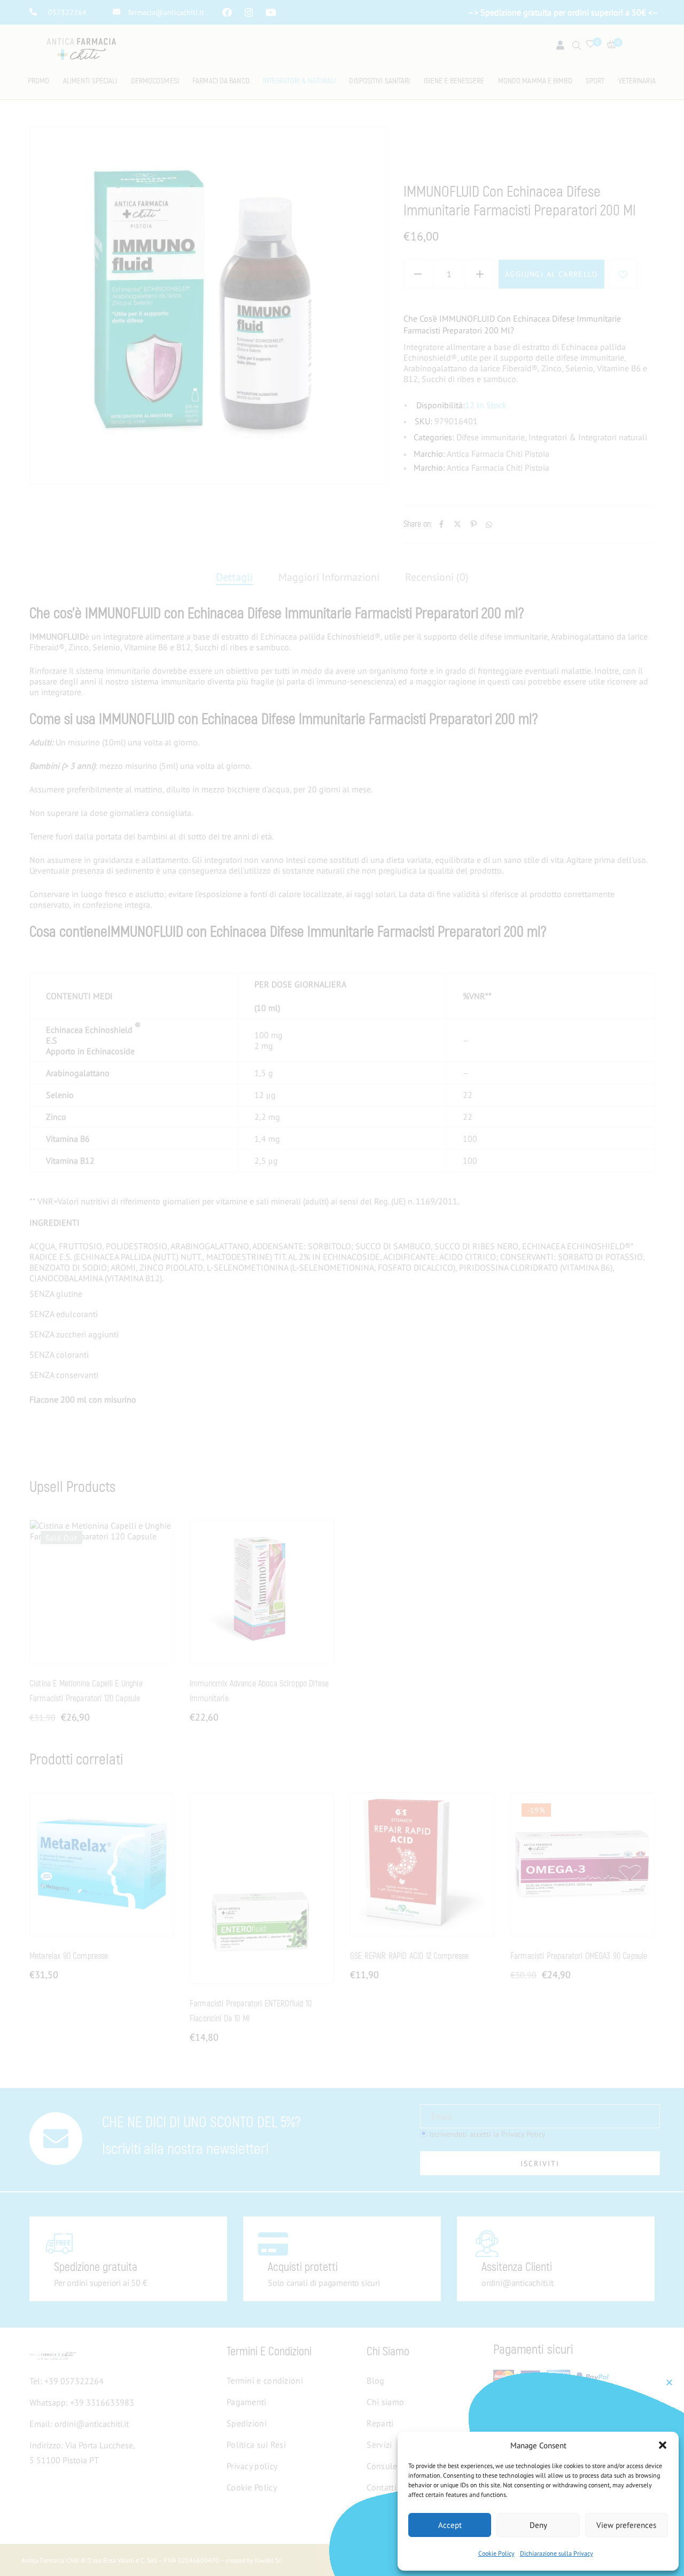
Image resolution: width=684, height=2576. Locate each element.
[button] (663, 2445)
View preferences (626, 2525)
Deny (538, 2525)
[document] (342, 1288)
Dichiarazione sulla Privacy (557, 2553)
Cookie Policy (496, 2553)
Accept (450, 2525)
